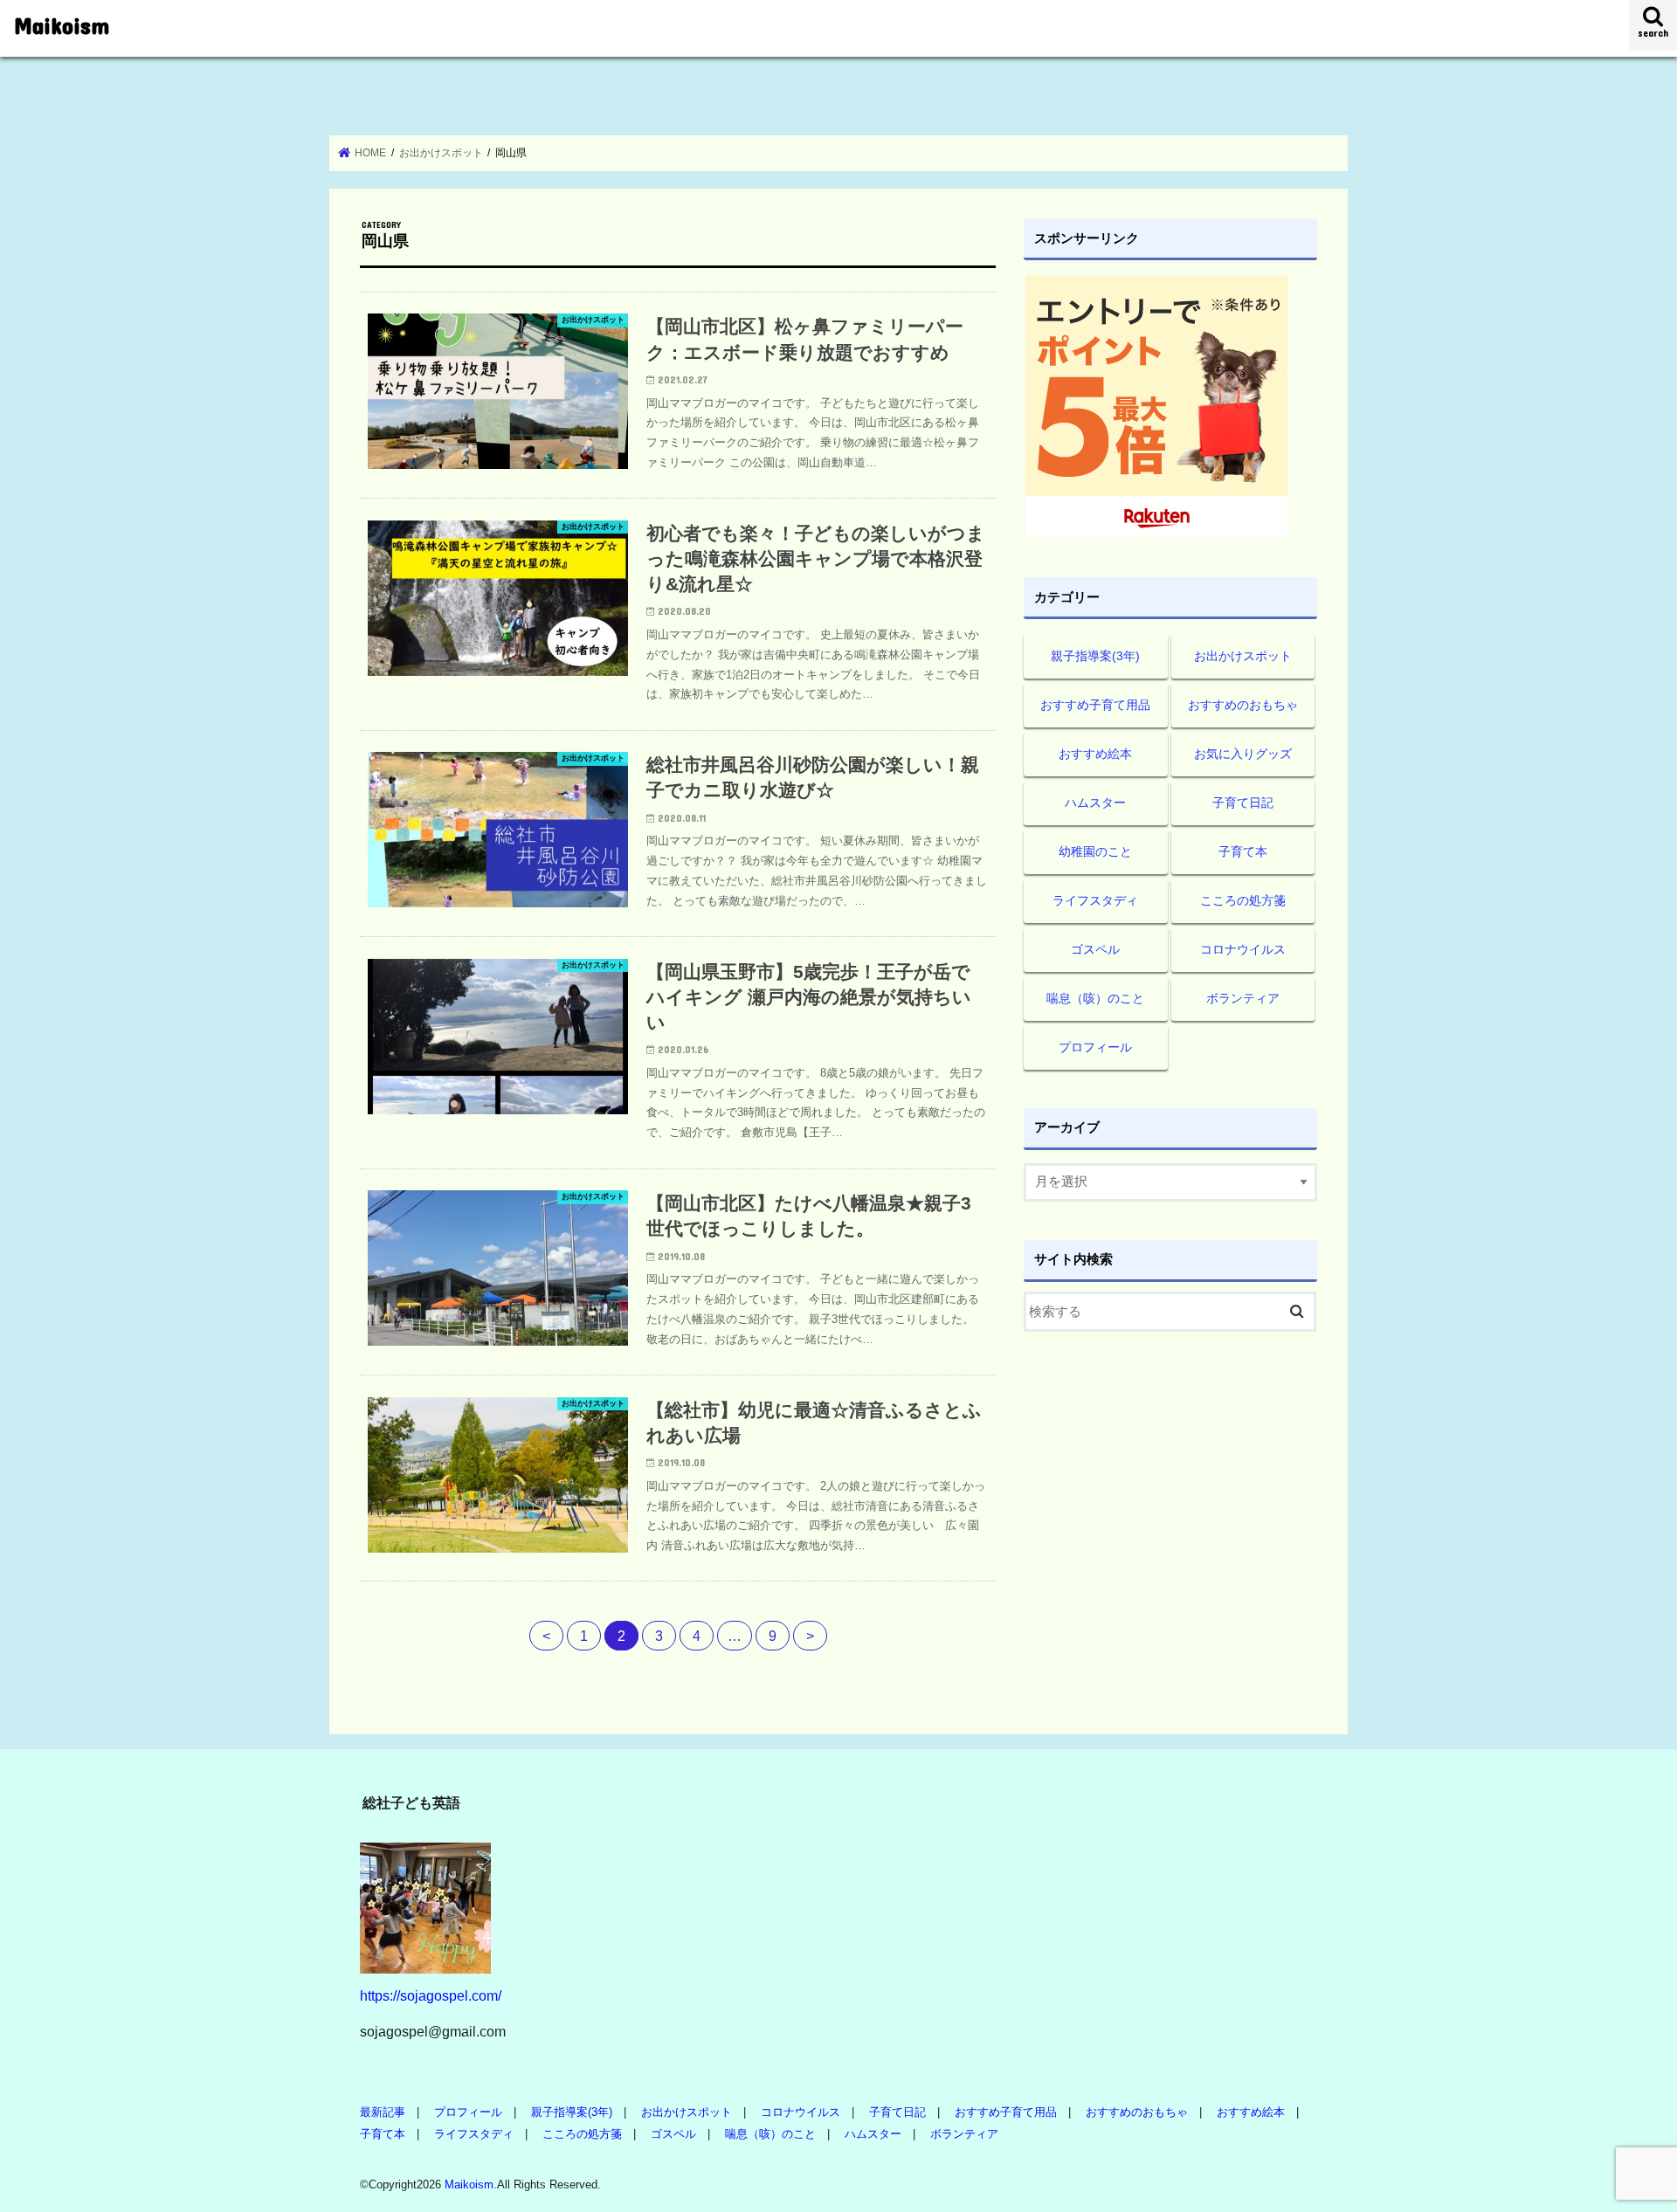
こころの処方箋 (1243, 900)
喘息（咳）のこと (1095, 998)
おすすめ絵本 (1095, 754)
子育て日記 (1243, 803)
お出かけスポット (1243, 656)
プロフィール (1095, 1047)
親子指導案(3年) (1095, 656)
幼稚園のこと (1095, 851)
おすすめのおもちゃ (1243, 705)
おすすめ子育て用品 (1095, 705)
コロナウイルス (1243, 949)
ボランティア (1243, 998)
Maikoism (62, 25)
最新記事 (383, 2112)
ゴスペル (1095, 949)
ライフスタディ (1095, 900)
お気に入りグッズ (1243, 754)
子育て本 (1243, 851)
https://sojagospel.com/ (431, 1995)
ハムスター (1095, 803)
